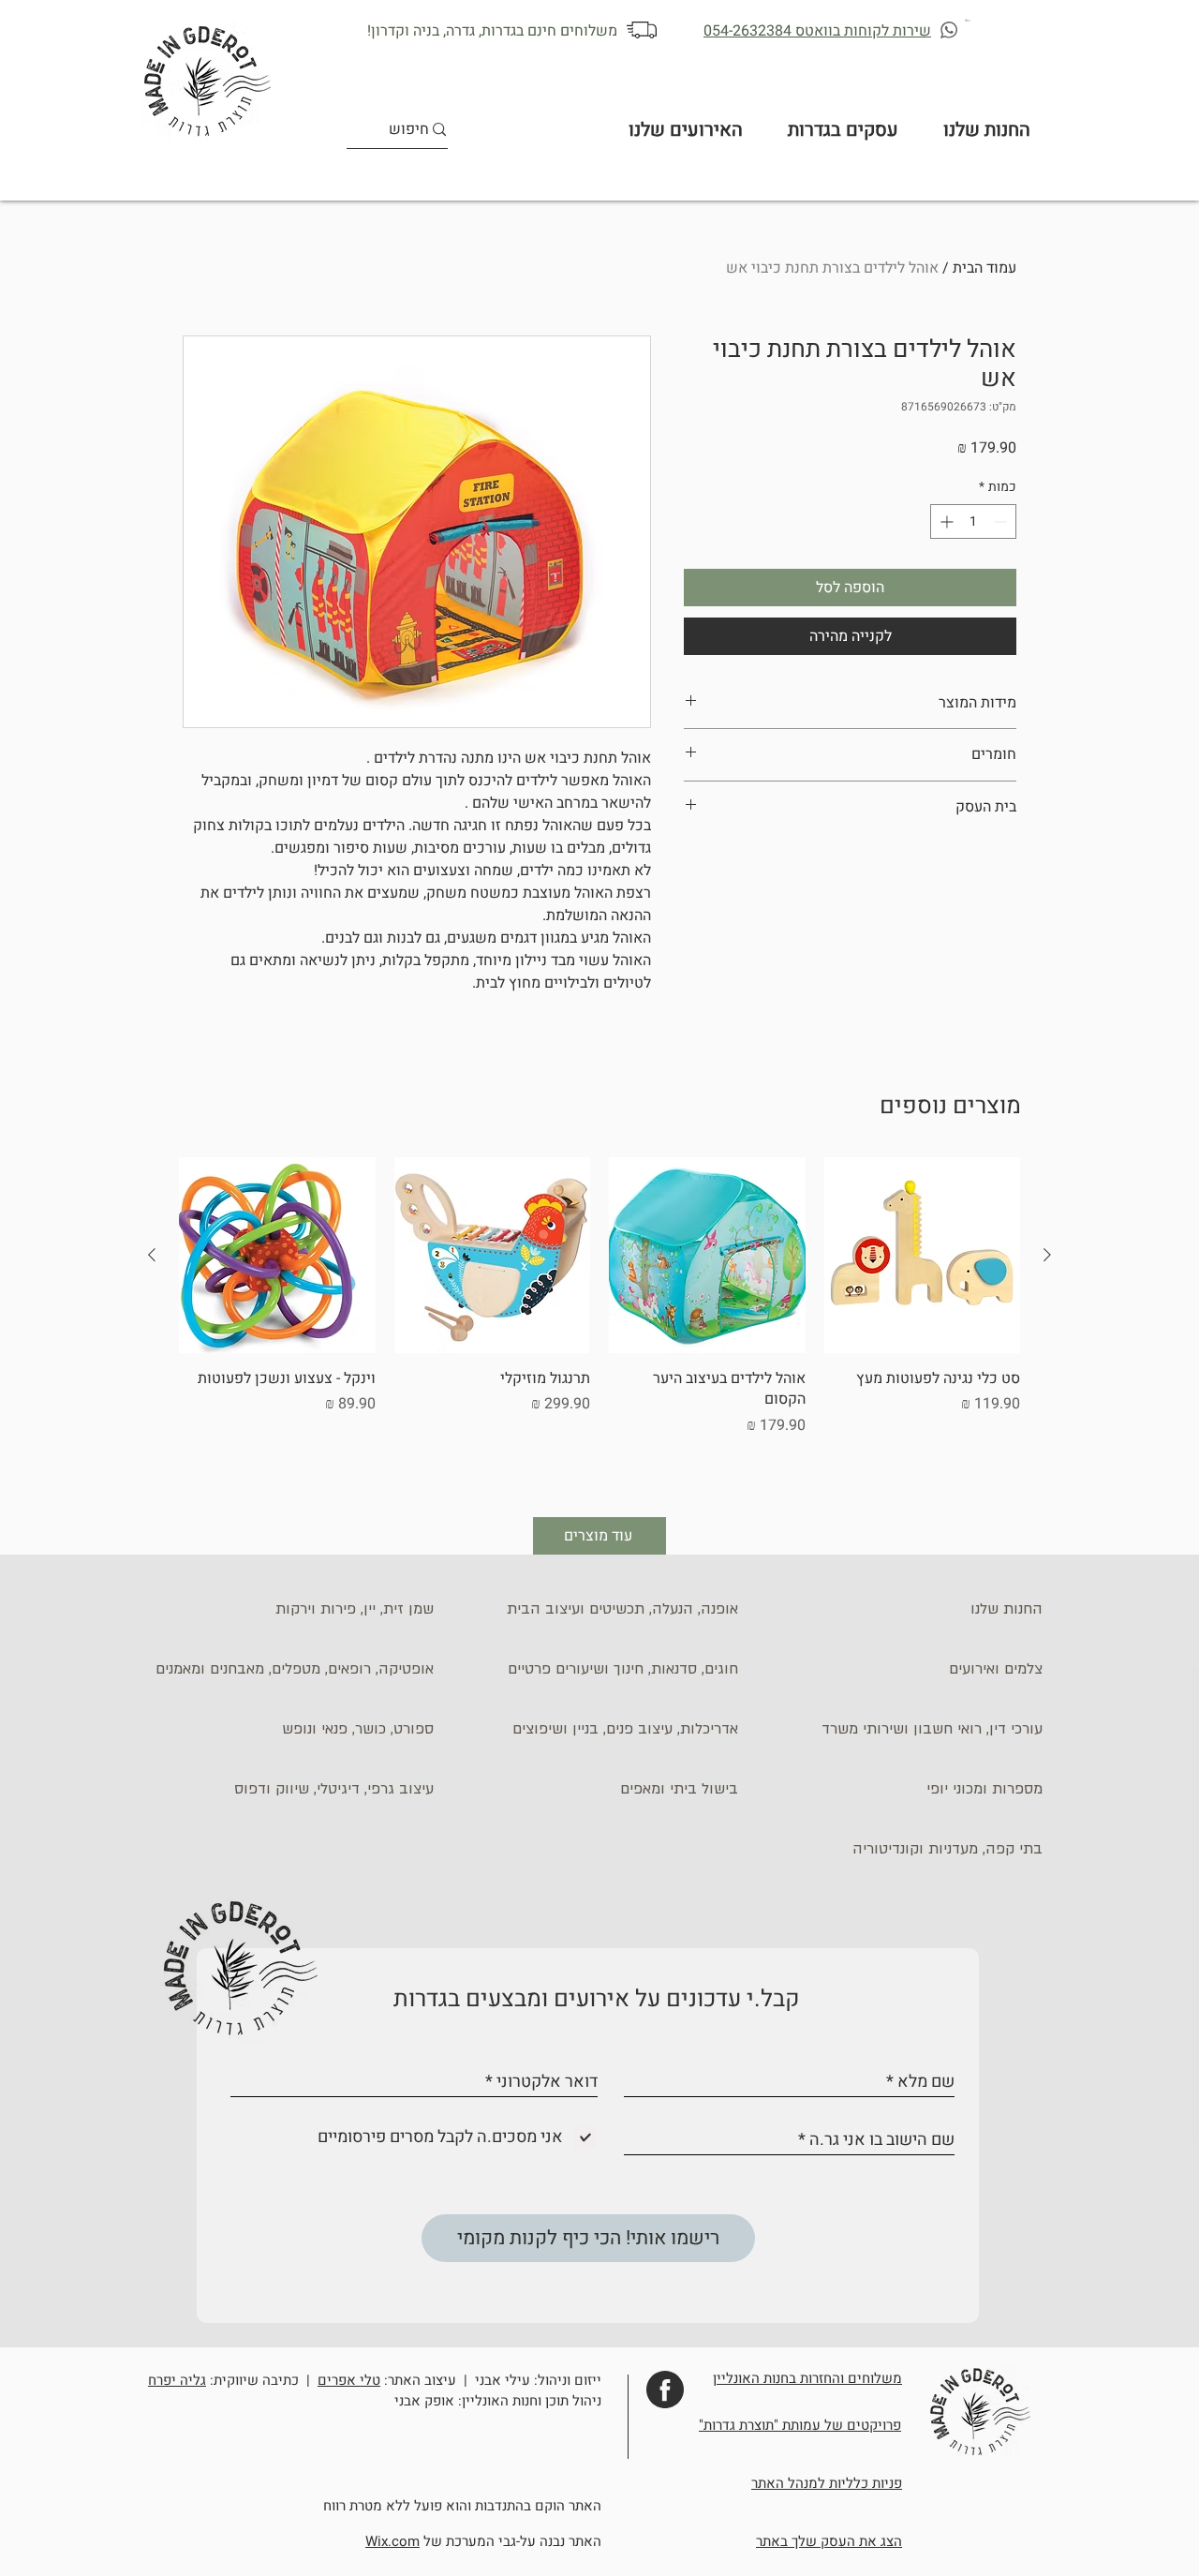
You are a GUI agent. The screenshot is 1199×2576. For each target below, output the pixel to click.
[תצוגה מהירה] (923, 1256)
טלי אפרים (349, 2380)
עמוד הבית (984, 268)
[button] (968, 20)
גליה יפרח (177, 2380)
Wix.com (392, 2541)
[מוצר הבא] (152, 1255)
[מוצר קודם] (1047, 1255)
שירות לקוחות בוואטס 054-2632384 (817, 31)
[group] (599, 1321)
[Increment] (945, 521)
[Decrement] (1002, 521)
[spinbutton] (973, 521)
